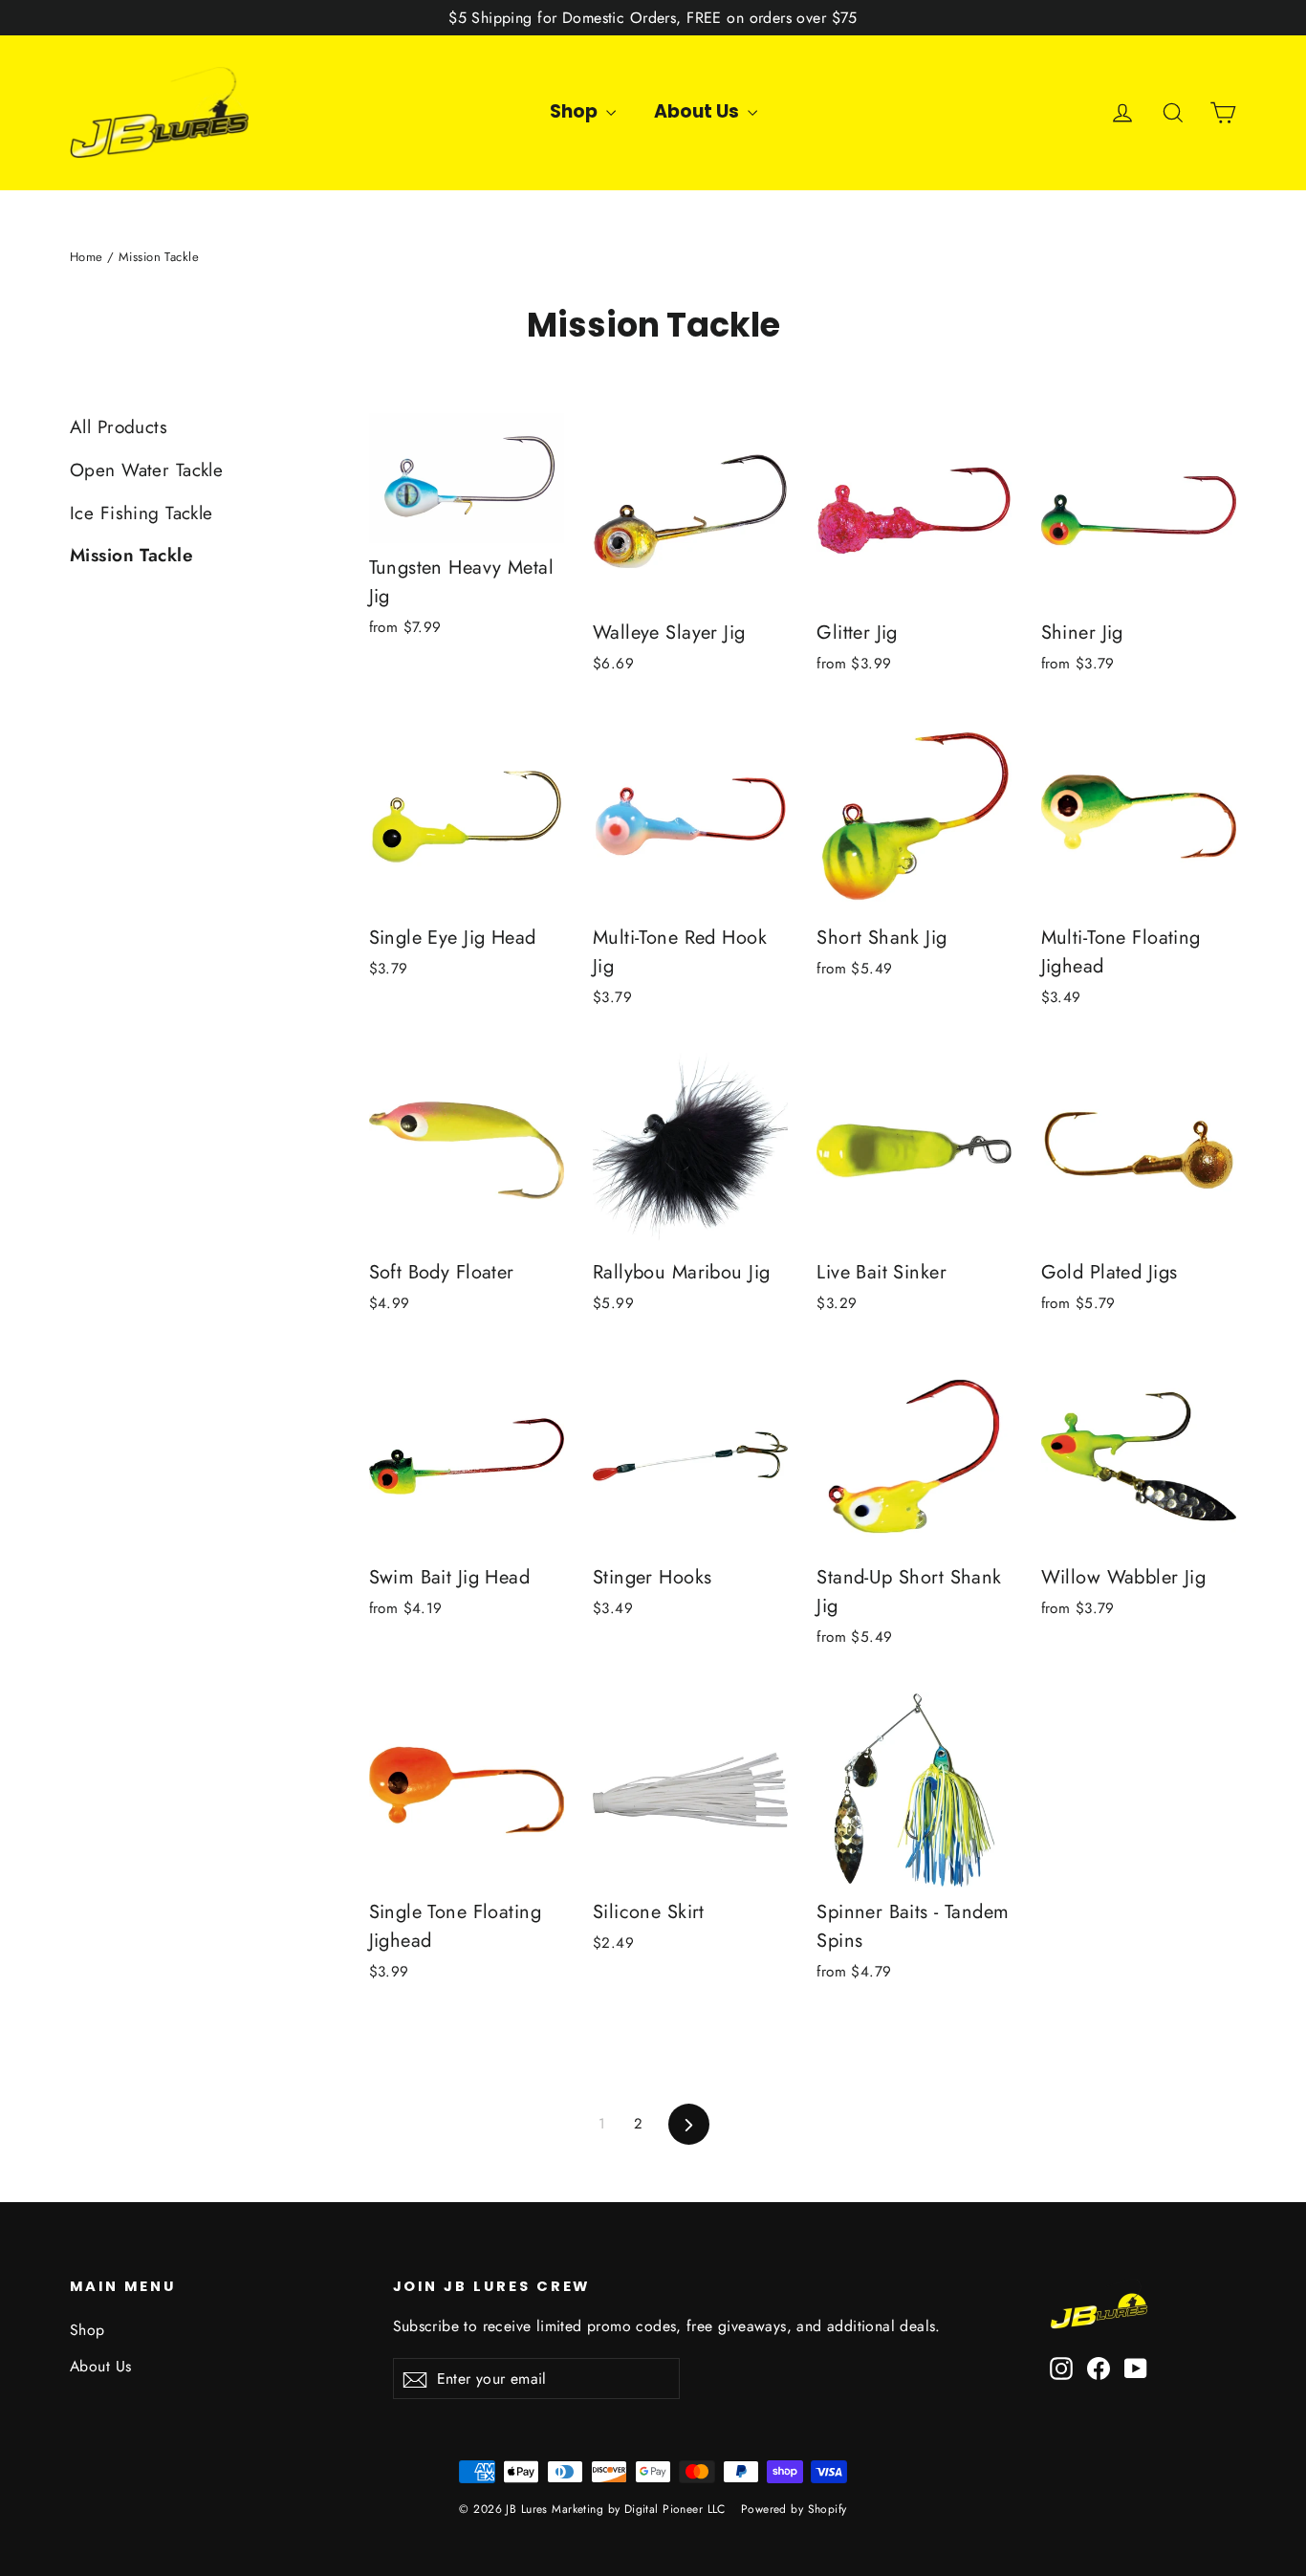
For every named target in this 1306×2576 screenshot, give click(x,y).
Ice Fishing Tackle (141, 513)
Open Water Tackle (146, 470)
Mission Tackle (131, 555)
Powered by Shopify (794, 2509)
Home (87, 257)
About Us (698, 111)
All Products (119, 427)
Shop (576, 111)
